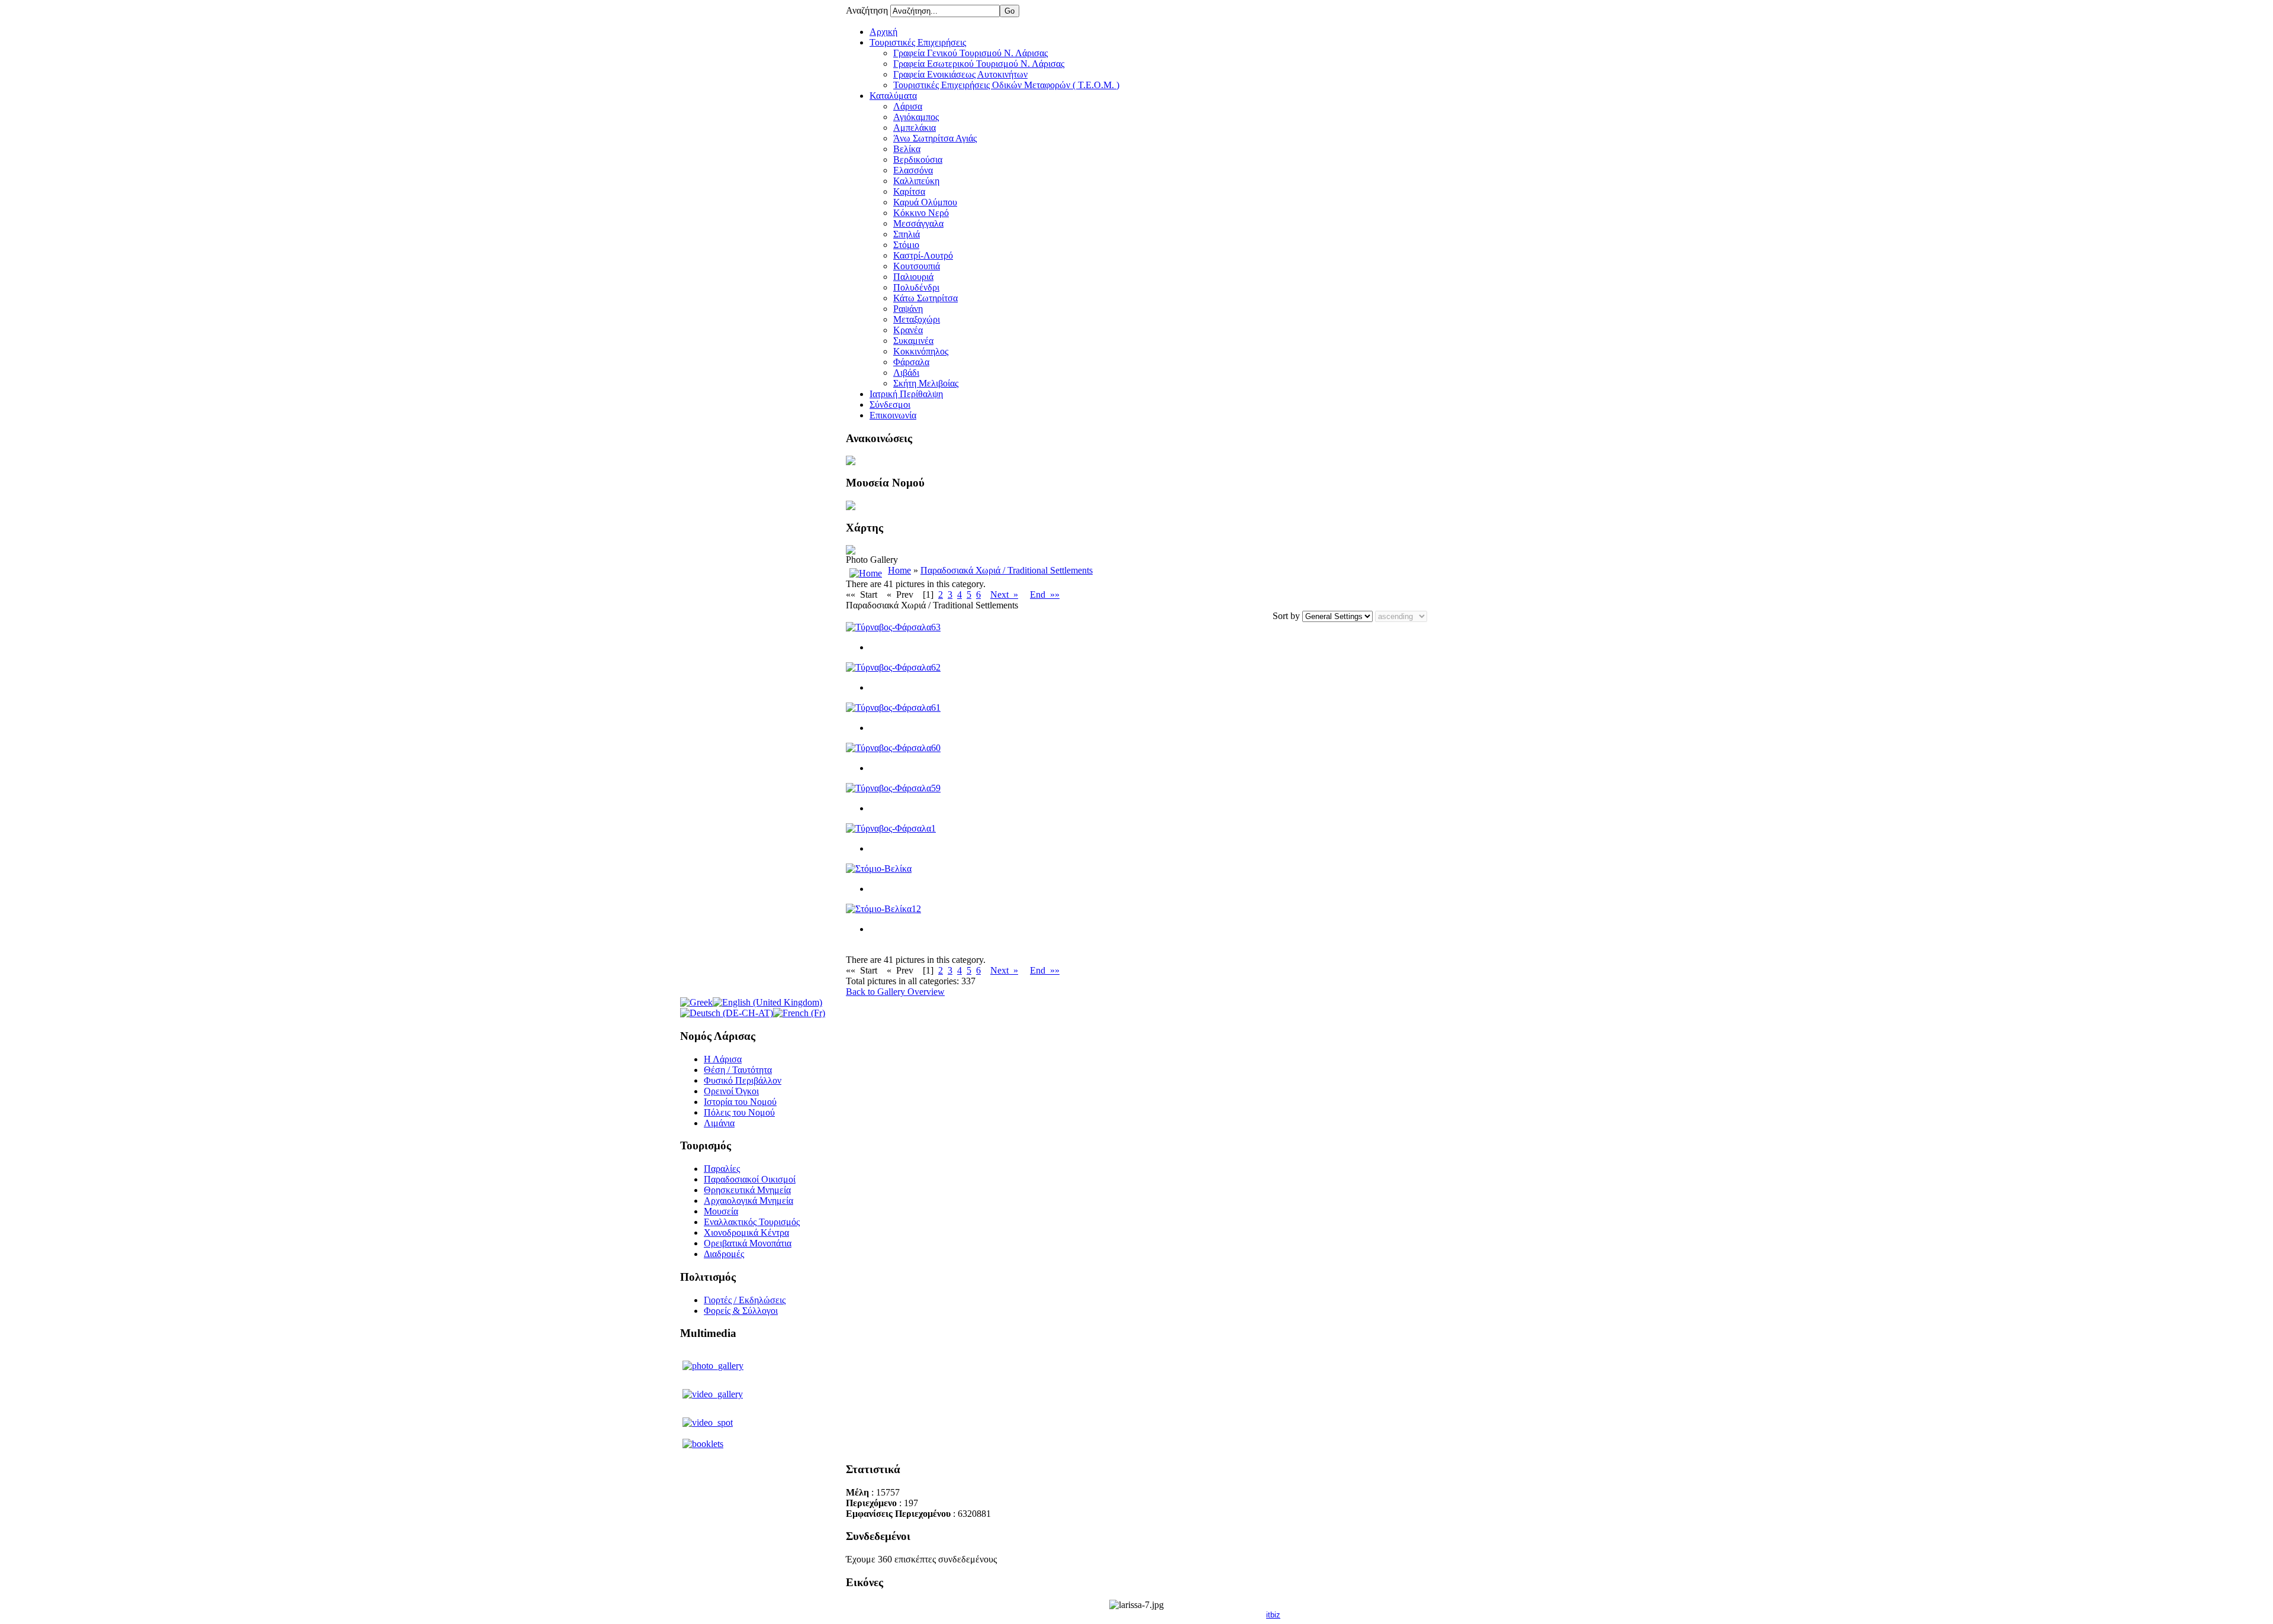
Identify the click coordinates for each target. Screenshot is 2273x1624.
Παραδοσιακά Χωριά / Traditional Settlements (1007, 570)
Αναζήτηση (868, 10)
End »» (1045, 594)
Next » (1004, 594)
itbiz (1273, 1615)
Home (899, 570)
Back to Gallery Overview (895, 992)
